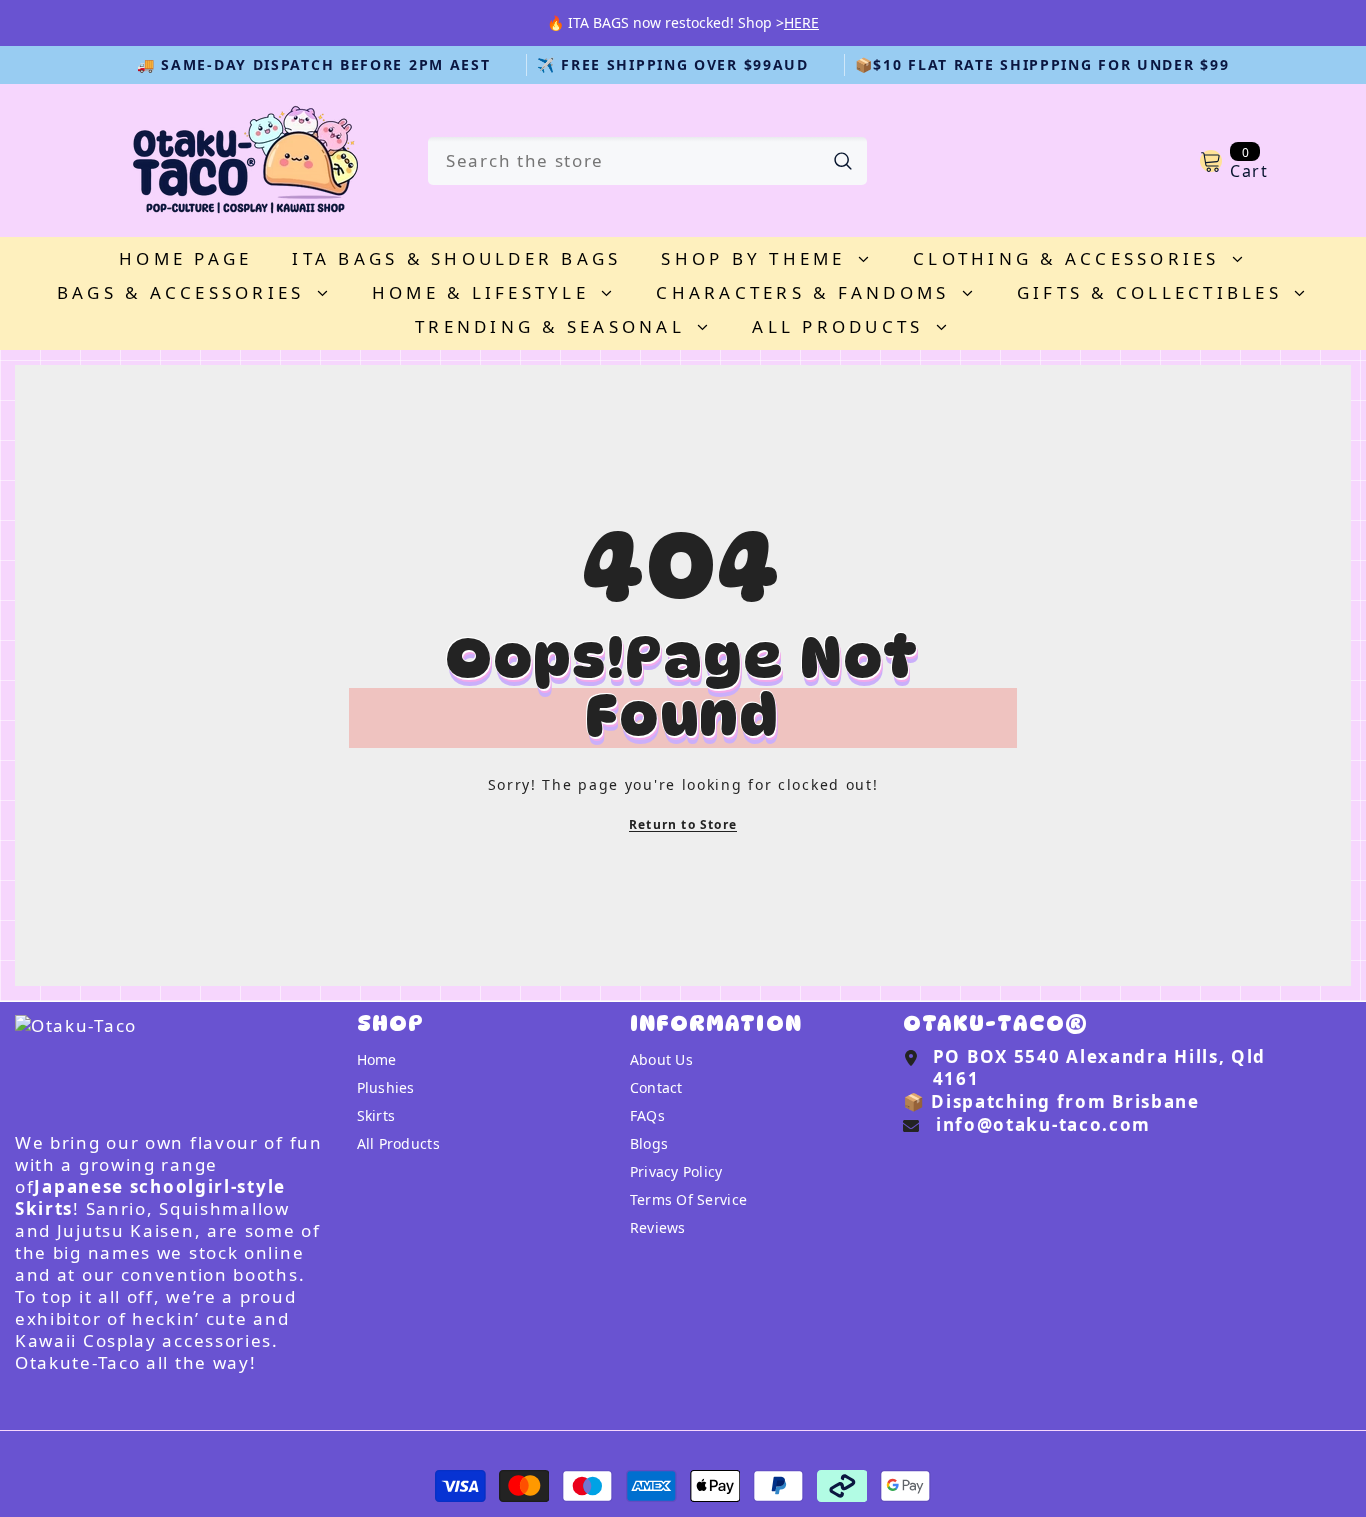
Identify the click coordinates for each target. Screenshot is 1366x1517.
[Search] (647, 161)
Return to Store (683, 824)
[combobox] (623, 161)
